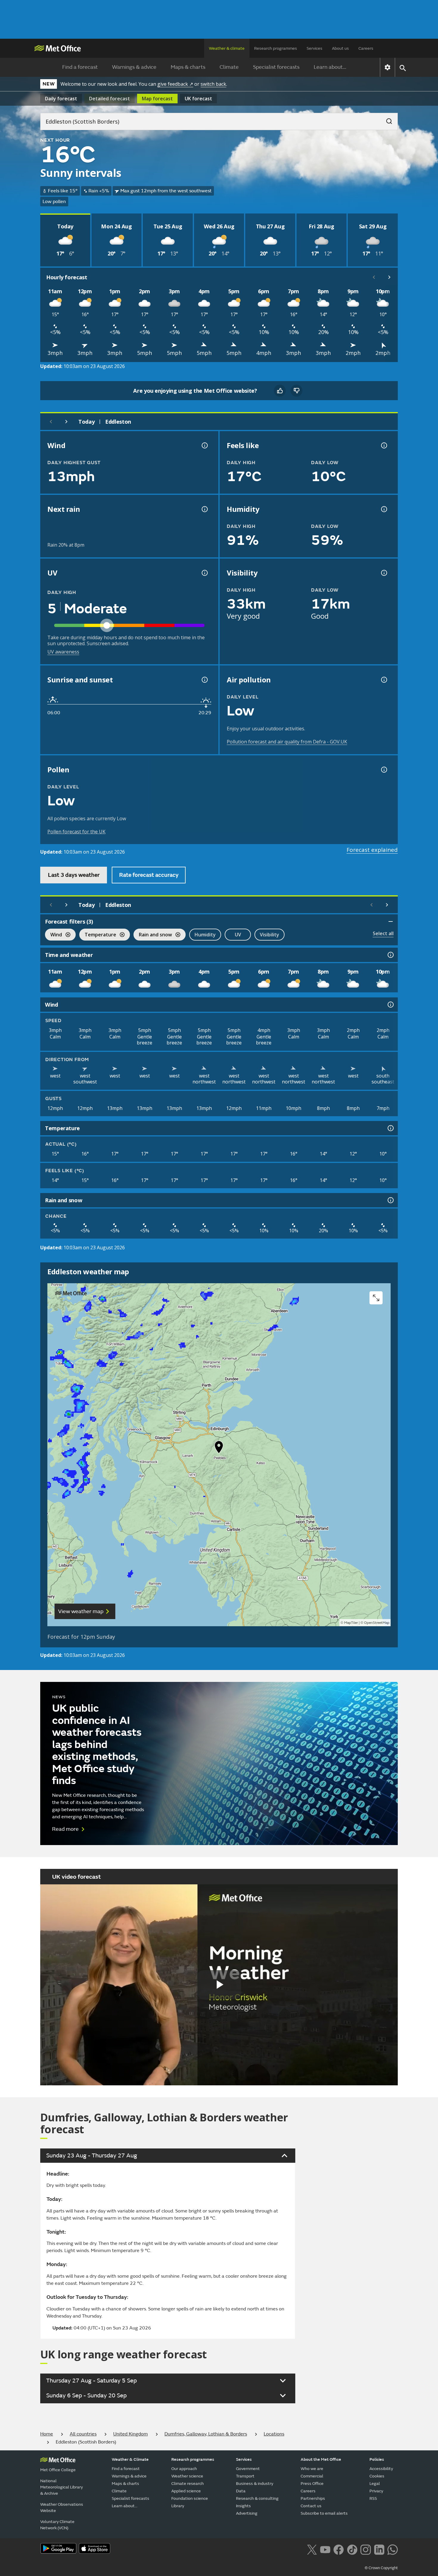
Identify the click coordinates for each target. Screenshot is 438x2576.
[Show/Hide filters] (391, 921)
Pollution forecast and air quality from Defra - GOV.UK (287, 742)
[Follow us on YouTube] (325, 2549)
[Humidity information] (383, 509)
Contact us (311, 2506)
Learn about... (330, 67)
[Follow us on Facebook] (339, 2549)
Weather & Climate (130, 2459)
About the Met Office (321, 2459)
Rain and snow (153, 935)
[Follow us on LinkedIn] (379, 2549)
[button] (219, 1448)
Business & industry (255, 2484)
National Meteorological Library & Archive (62, 2487)
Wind (53, 935)
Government (248, 2469)
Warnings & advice (134, 67)
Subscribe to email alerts (324, 2513)
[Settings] (387, 67)
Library (178, 2506)
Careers (366, 48)
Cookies (377, 2476)
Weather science (187, 2476)
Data (241, 2491)
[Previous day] (51, 422)
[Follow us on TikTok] (352, 2549)
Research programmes (276, 48)
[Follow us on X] (312, 2549)
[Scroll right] (389, 277)
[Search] (386, 119)
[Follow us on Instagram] (365, 2549)
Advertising (247, 2513)
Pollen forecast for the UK (76, 832)
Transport (245, 2476)
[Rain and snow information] (390, 1200)
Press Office (312, 2484)
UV (238, 935)
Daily (61, 99)
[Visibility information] (383, 573)
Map (157, 99)
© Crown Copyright (381, 2568)
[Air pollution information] (383, 680)
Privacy (376, 2491)
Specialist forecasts (276, 67)
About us (340, 48)
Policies (377, 2459)
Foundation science (190, 2498)
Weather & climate (227, 48)
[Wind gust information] (204, 445)
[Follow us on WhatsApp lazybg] (393, 2549)
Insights (243, 2506)
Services (314, 48)
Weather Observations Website (62, 2508)
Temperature (98, 935)
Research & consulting (257, 2498)
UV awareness (63, 652)
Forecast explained (372, 850)
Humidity (205, 935)
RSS (373, 2498)
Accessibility (381, 2469)
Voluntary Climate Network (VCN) (57, 2525)
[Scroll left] (374, 277)
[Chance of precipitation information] (204, 509)
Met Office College (58, 2470)
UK (198, 99)
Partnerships (313, 2498)
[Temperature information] (390, 1128)
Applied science (186, 2491)
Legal (375, 2484)
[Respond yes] (280, 391)
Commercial (312, 2476)
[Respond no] (296, 391)
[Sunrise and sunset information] (204, 680)
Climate (229, 67)
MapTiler (351, 1623)
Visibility (270, 935)
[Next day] (66, 422)
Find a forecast (80, 67)
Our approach (184, 2469)
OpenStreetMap (377, 1623)
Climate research (188, 2484)
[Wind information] (390, 1005)
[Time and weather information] (390, 955)
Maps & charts (188, 67)
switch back (213, 84)
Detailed (110, 99)
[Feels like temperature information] (383, 445)
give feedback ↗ (175, 84)
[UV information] (204, 573)
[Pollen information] (383, 770)
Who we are (312, 2469)
